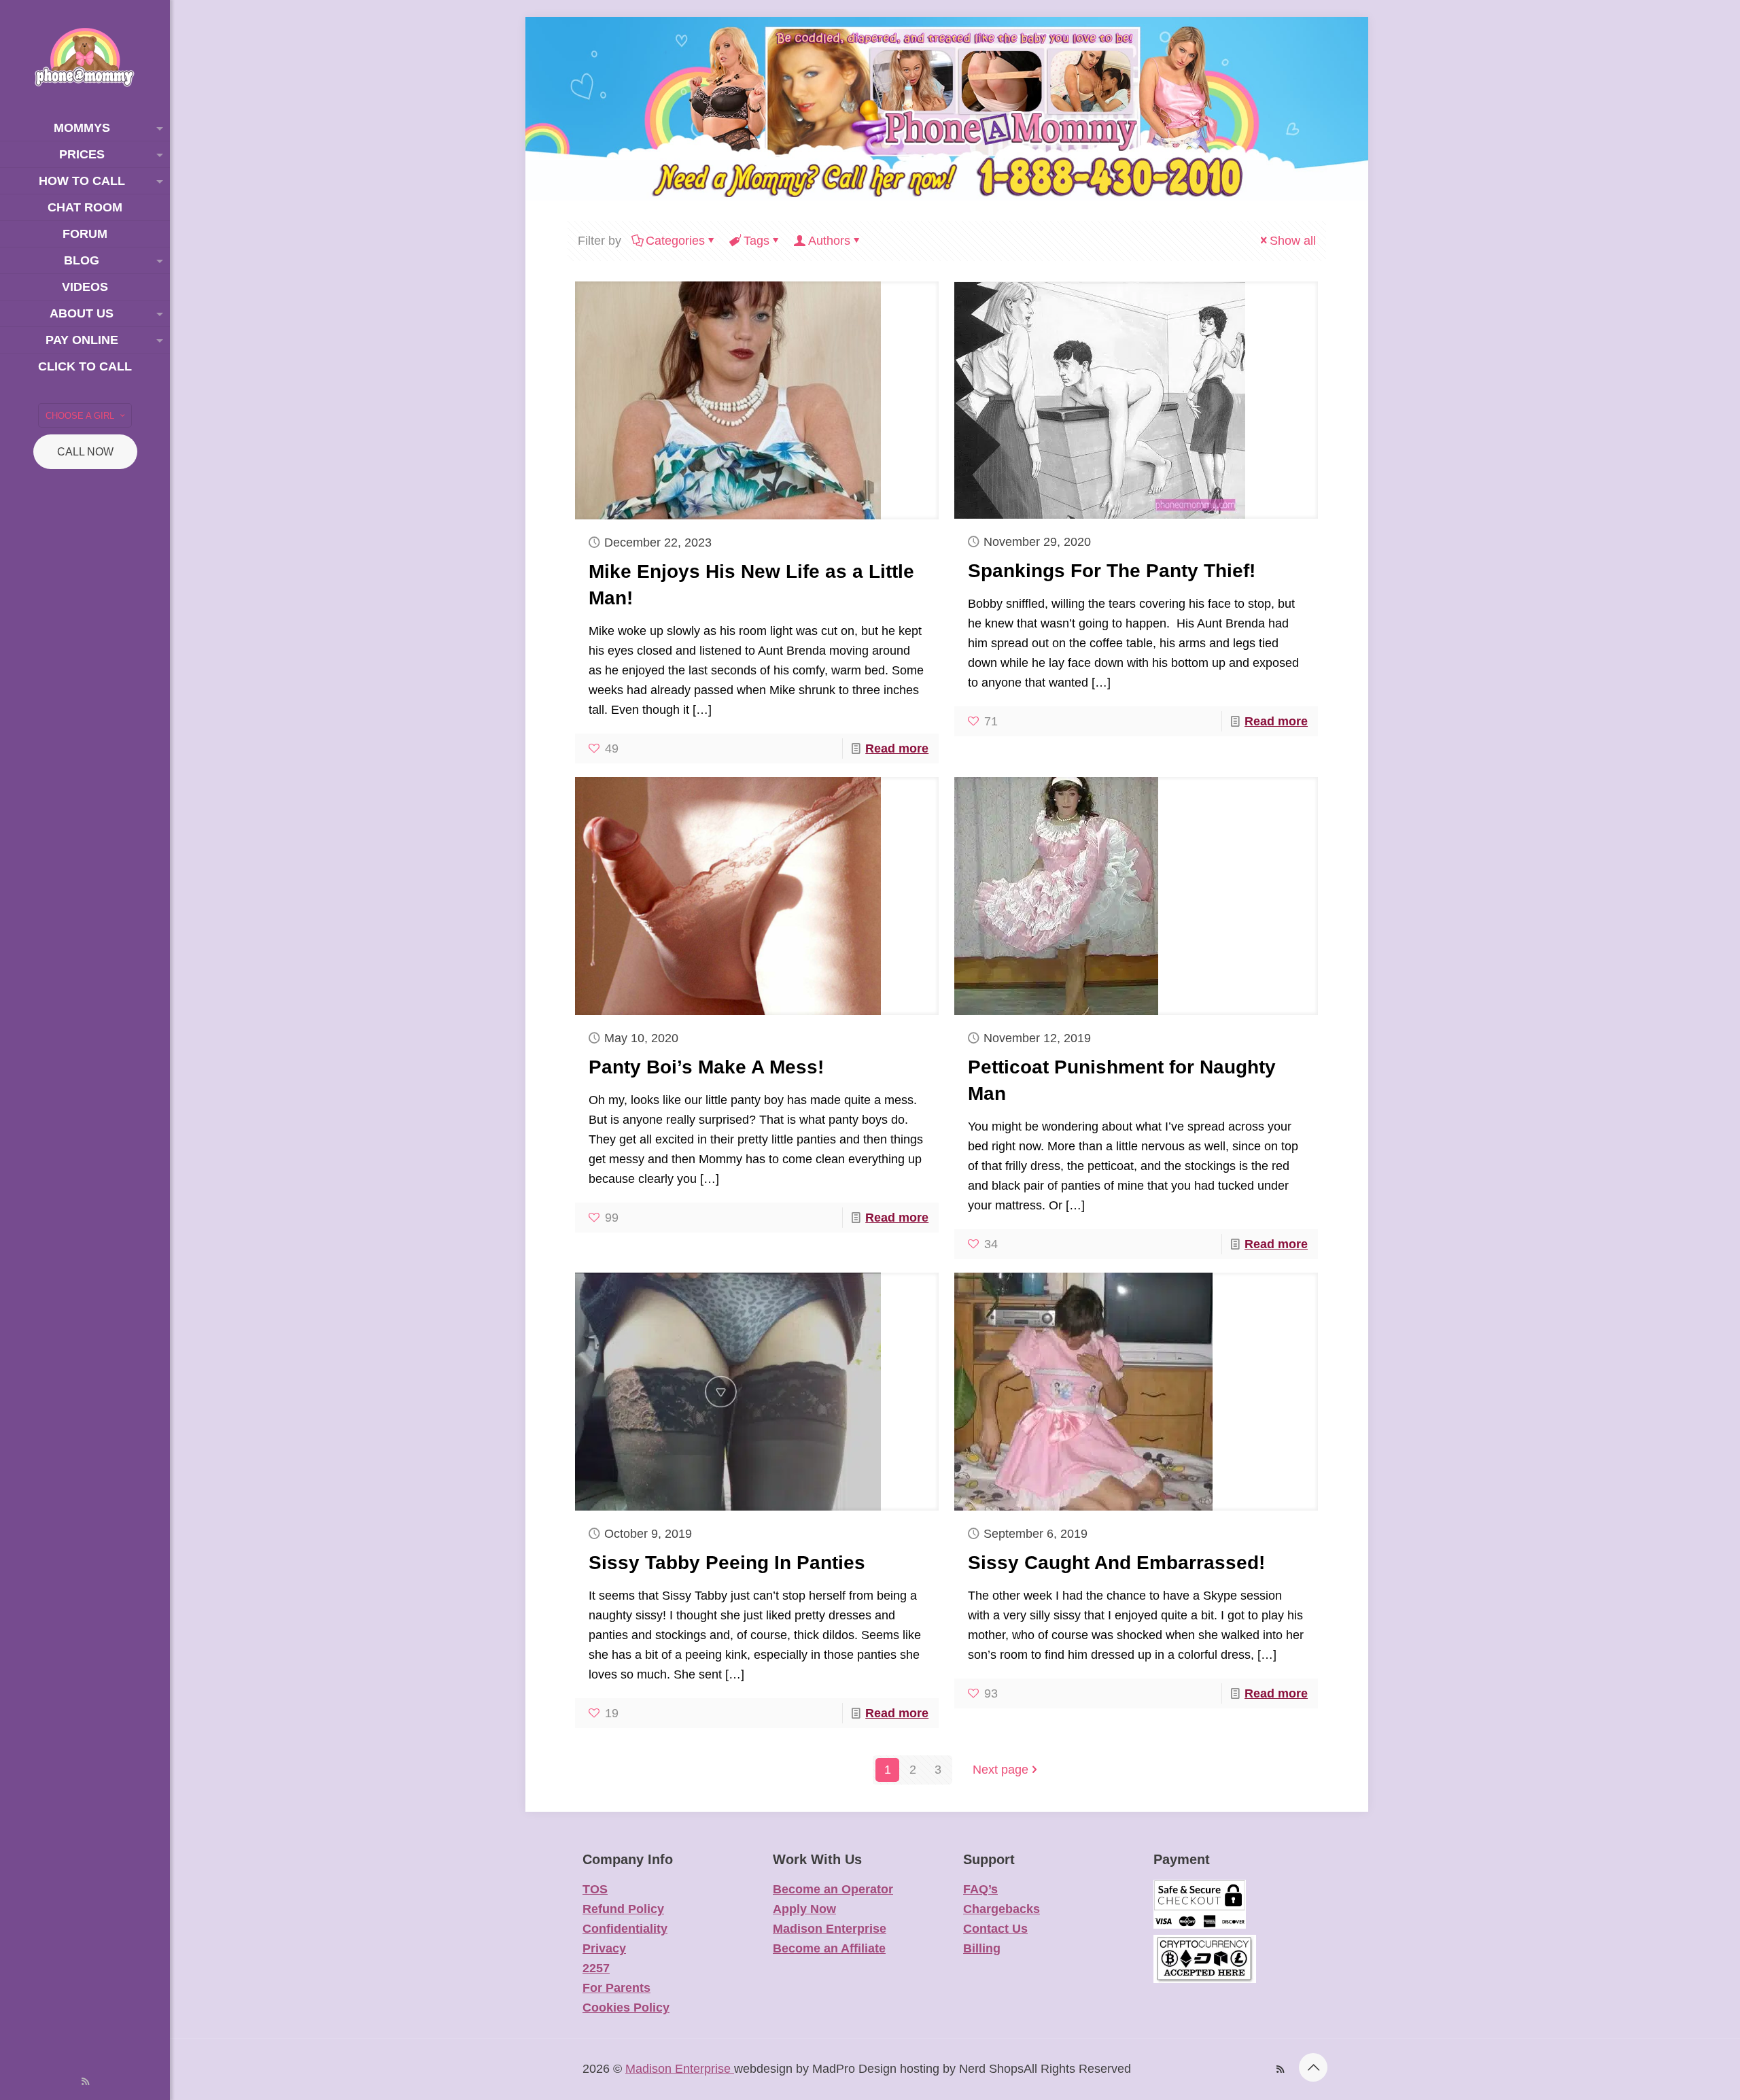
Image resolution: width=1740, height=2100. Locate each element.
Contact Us (995, 1929)
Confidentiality (625, 1929)
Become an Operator (833, 1889)
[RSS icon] (85, 2081)
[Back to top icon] (1313, 2067)
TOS (595, 1889)
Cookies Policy (626, 2008)
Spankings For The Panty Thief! (1112, 571)
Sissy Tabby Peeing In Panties (727, 1563)
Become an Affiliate (829, 1948)
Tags (756, 241)
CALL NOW (85, 452)
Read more (897, 748)
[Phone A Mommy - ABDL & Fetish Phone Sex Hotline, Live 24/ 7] (85, 57)
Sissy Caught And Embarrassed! (1116, 1563)
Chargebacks (1002, 1909)
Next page (1000, 1770)
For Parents (616, 1988)
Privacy (604, 1948)
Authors (829, 241)
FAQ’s (980, 1889)
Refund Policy (623, 1909)
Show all (1293, 241)
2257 (596, 1968)
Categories (675, 241)
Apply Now (804, 1909)
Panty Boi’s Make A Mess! (706, 1067)
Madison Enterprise (830, 1929)
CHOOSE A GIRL (80, 416)
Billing (982, 1948)
